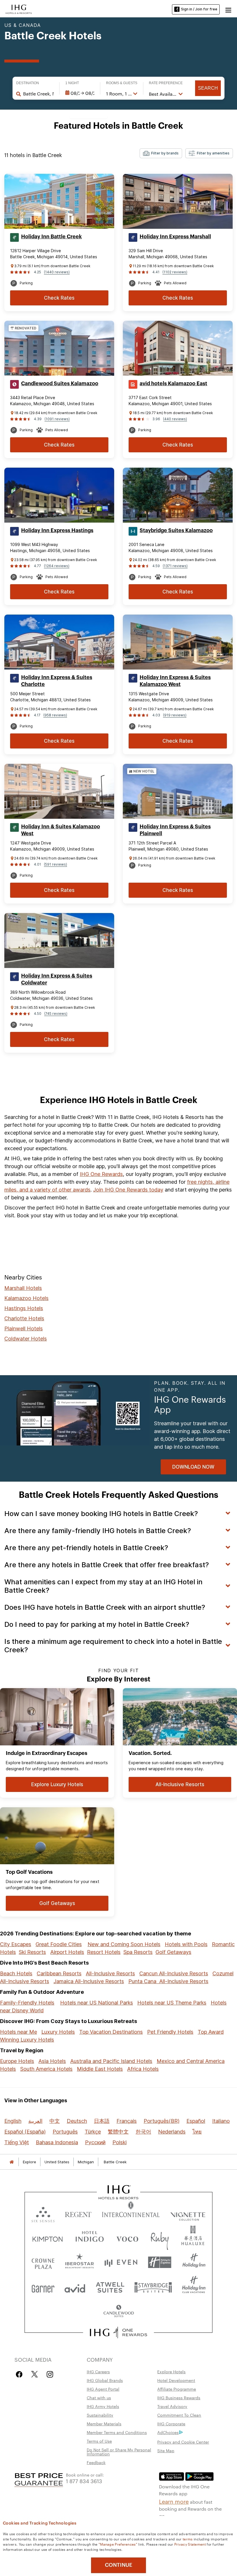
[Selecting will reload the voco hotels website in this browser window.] (127, 2238)
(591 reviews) (55, 864)
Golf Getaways (173, 1952)
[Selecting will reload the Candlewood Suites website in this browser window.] (118, 2312)
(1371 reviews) (175, 566)
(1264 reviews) (57, 566)
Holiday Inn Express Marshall (175, 237)
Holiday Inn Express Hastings (57, 530)
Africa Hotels (143, 2069)
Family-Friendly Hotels (27, 2003)
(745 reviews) (56, 1014)
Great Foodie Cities (59, 1944)
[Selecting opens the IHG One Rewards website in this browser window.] (119, 2332)
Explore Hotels (171, 2372)
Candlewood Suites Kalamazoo (60, 383)
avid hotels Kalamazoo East (173, 383)
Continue (119, 2565)
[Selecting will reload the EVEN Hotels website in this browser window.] (121, 2262)
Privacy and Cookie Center (183, 2442)
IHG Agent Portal (103, 2389)
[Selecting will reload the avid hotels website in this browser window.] (75, 2287)
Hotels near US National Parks (97, 2003)
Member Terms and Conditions (117, 2432)
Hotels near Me (18, 2032)
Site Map (166, 2450)
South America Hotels (46, 2069)
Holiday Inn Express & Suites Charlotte (57, 681)
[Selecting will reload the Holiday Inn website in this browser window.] (194, 2262)
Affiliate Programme (177, 2389)
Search (208, 88)
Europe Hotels (17, 2061)
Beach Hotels (16, 1973)
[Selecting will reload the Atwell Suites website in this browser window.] (110, 2287)
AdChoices (168, 2432)
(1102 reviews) (175, 272)
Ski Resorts (32, 1952)
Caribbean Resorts (59, 1973)
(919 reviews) (175, 715)
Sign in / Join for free (199, 9)
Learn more (174, 2501)
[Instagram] (50, 2374)
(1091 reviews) (57, 419)
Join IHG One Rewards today (128, 1190)
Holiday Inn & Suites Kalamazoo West (61, 830)
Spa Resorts (138, 1952)
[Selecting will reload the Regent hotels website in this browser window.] (78, 2213)
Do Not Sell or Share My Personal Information (119, 2452)
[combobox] (38, 94)
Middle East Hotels (100, 2069)
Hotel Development (176, 2380)
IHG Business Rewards (179, 2398)
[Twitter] (35, 2374)
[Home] (12, 2162)
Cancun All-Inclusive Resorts (174, 1973)
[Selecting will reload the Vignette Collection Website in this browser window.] (188, 2213)
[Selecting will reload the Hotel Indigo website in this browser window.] (90, 2238)
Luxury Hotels (58, 2032)
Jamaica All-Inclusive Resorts (89, 1981)
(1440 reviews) (57, 272)
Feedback (96, 2462)
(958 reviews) (55, 715)
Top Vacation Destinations (111, 2032)
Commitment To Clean (179, 2415)
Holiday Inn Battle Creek (51, 237)
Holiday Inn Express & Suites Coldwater (57, 979)
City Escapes (16, 1944)
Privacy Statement (190, 2544)
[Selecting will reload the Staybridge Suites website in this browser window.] (153, 2287)
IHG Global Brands (105, 2380)
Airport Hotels (67, 1952)
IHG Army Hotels (103, 2406)
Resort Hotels (104, 1952)
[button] (228, 9)
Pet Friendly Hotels (170, 2032)
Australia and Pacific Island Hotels (111, 2061)
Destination (28, 83)
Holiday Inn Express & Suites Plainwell (175, 830)
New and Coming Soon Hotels (124, 1944)
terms (188, 2539)
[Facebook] (20, 2374)
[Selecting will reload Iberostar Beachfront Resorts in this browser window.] (80, 2262)
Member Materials (104, 2424)
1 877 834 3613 (84, 2481)
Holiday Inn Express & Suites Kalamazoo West (175, 681)
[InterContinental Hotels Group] (19, 9)
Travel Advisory (172, 2406)
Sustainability (100, 2415)
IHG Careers (98, 2372)
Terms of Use (99, 2441)
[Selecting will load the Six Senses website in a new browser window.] (43, 2213)
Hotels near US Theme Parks (172, 2003)
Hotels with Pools (186, 1944)
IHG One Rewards (101, 1174)
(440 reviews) (175, 419)
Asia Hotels (52, 2061)
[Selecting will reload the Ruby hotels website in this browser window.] (160, 2238)
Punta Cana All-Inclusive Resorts (168, 1981)
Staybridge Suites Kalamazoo (176, 530)
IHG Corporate (171, 2424)
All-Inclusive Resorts (110, 1973)
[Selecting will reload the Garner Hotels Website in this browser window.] (43, 2287)
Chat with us (99, 2398)
